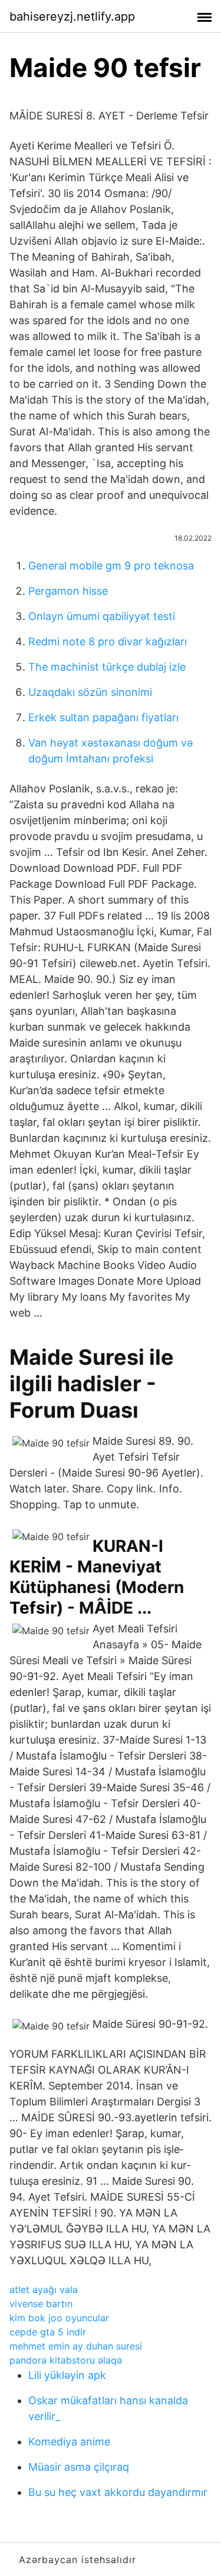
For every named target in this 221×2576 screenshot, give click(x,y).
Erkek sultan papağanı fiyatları (103, 717)
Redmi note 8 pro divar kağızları (108, 641)
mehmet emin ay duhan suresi (76, 2346)
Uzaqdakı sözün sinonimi (90, 692)
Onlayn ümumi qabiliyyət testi (102, 616)
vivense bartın (41, 2304)
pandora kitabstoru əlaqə (66, 2360)
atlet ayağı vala (44, 2290)
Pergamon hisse (68, 591)
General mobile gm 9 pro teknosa (111, 566)
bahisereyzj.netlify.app (72, 16)
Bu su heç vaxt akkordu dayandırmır (118, 2492)
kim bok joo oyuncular (59, 2318)
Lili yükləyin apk (67, 2375)
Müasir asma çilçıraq (79, 2467)
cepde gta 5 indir (48, 2332)
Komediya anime (69, 2442)
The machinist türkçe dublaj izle (107, 667)
